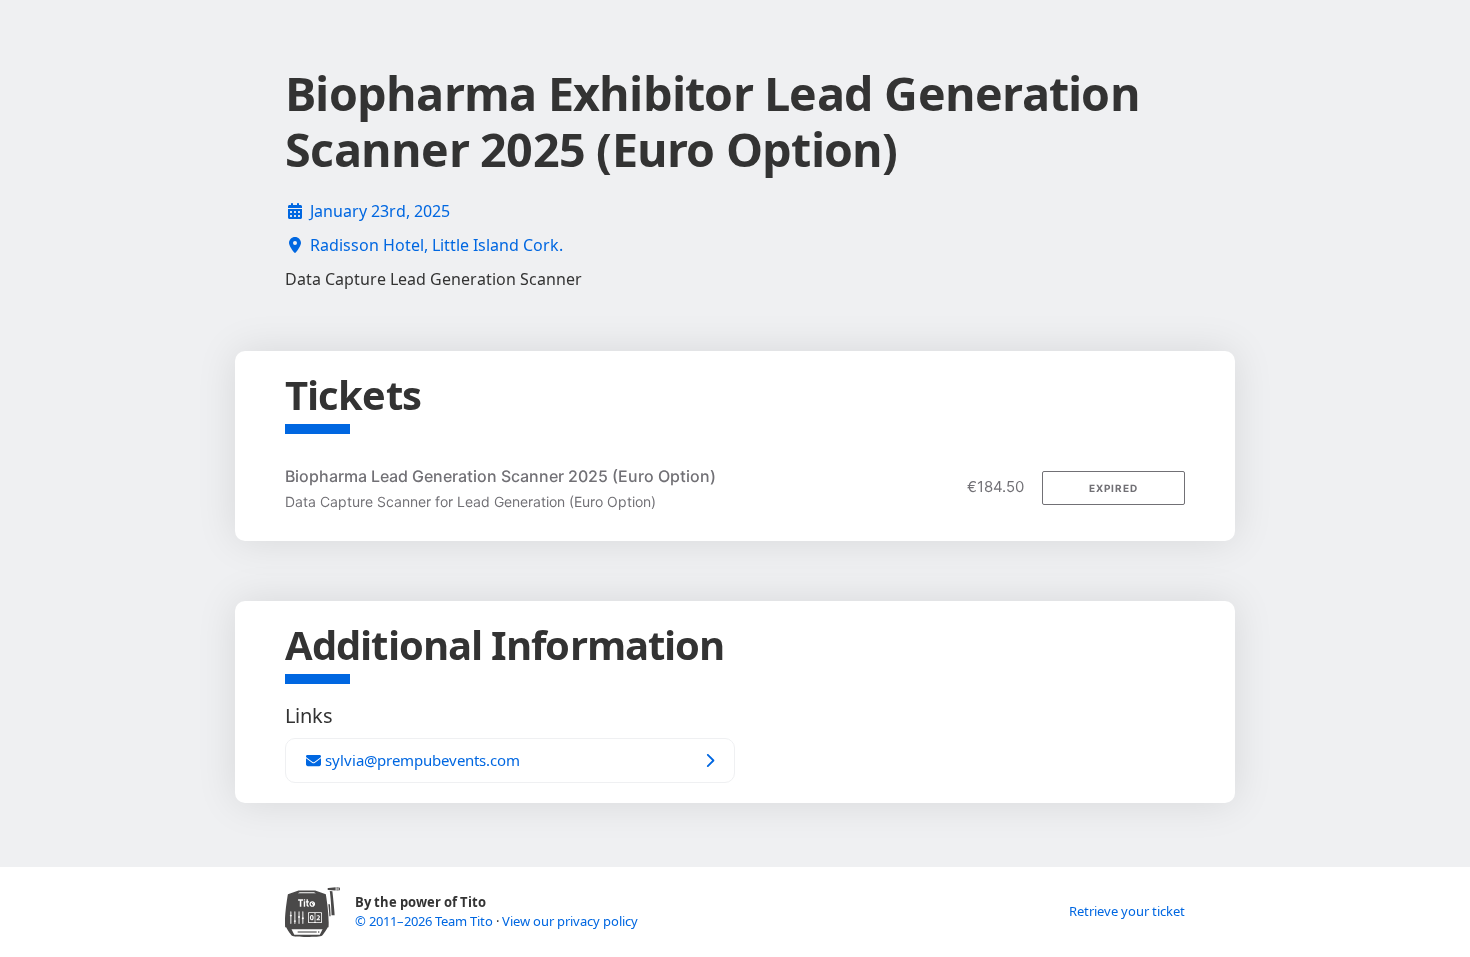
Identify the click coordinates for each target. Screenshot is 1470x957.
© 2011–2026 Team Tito (425, 921)
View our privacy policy (570, 921)
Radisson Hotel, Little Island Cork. (436, 245)
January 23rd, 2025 (380, 211)
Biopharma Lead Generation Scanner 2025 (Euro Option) (500, 476)
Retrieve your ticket (1127, 911)
